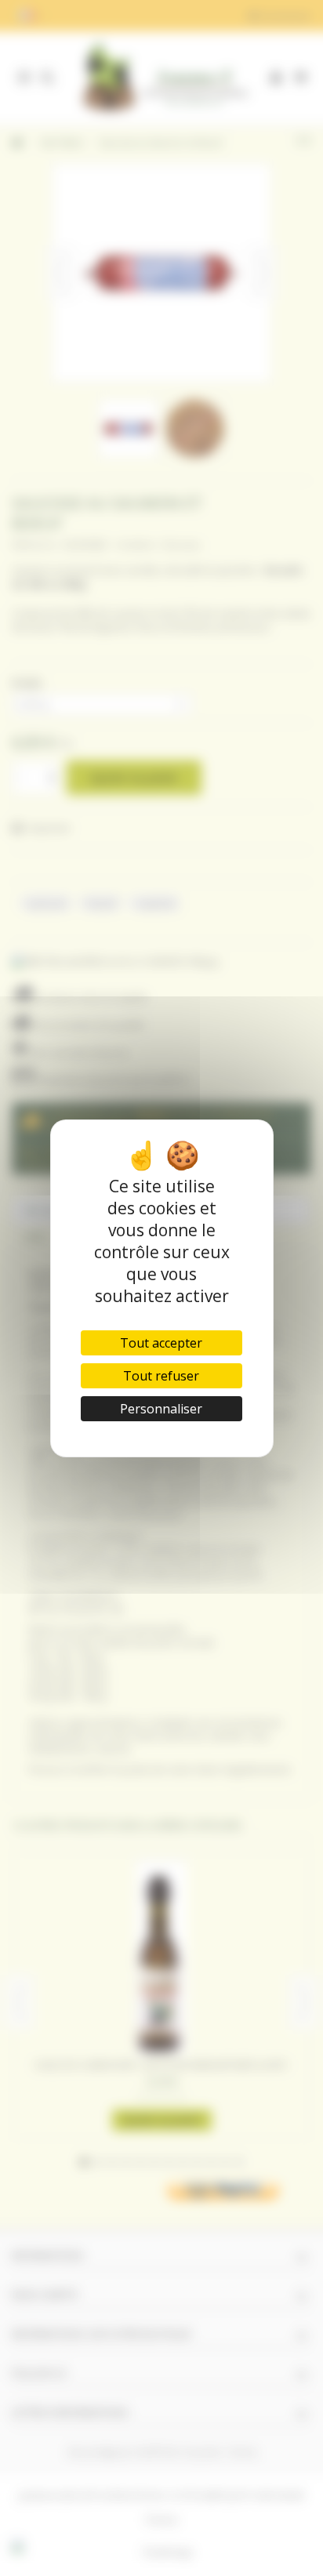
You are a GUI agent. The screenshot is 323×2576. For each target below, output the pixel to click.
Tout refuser (161, 1376)
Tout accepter (161, 1343)
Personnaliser (161, 1409)
